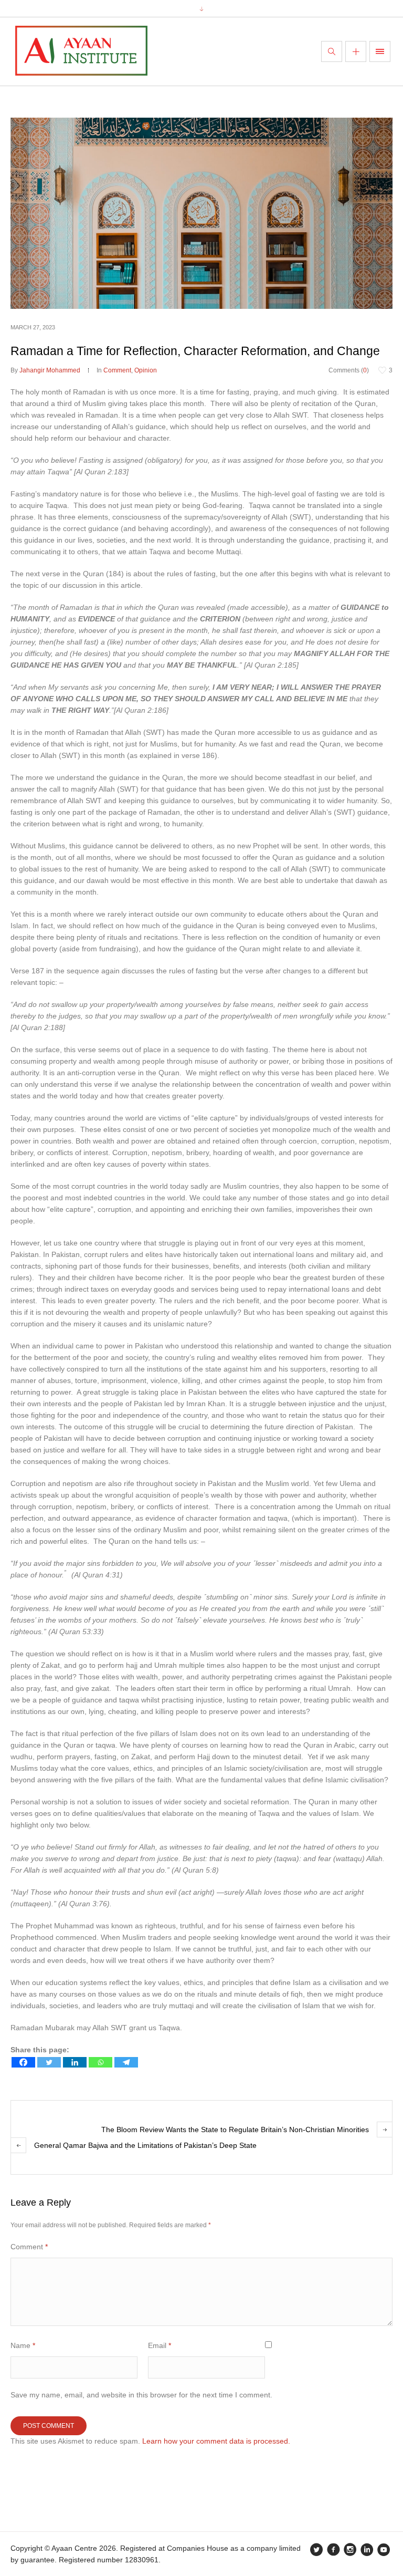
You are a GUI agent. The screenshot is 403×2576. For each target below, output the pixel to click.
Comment (117, 370)
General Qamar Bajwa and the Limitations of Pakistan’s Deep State (145, 2145)
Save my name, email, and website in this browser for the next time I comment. (141, 2395)
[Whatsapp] (100, 2062)
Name (23, 2345)
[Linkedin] (75, 2062)
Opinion (146, 370)
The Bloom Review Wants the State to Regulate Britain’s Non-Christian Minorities (235, 2130)
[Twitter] (49, 2062)
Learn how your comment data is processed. (216, 2441)
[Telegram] (126, 2062)
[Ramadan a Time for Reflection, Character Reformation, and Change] (201, 213)
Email (160, 2345)
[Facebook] (23, 2062)
